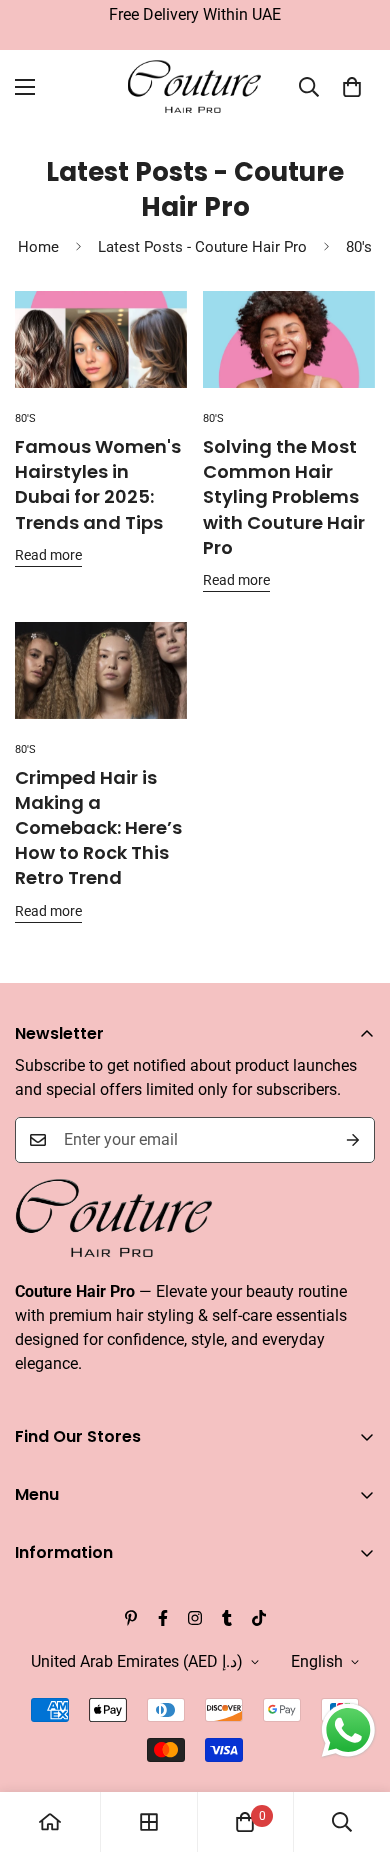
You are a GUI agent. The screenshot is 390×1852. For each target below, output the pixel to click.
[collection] (149, 1822)
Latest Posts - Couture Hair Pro (202, 247)
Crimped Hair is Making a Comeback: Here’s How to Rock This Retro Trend (98, 828)
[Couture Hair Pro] (195, 87)
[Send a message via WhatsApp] (348, 1730)
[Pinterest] (131, 1618)
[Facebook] (163, 1618)
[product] (50, 1822)
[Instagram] (195, 1618)
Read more (48, 555)
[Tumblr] (227, 1618)
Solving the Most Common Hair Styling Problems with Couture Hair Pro (284, 497)
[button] (352, 87)
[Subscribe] (353, 1140)
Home (38, 247)
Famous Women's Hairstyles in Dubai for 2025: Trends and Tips (98, 484)
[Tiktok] (259, 1618)
